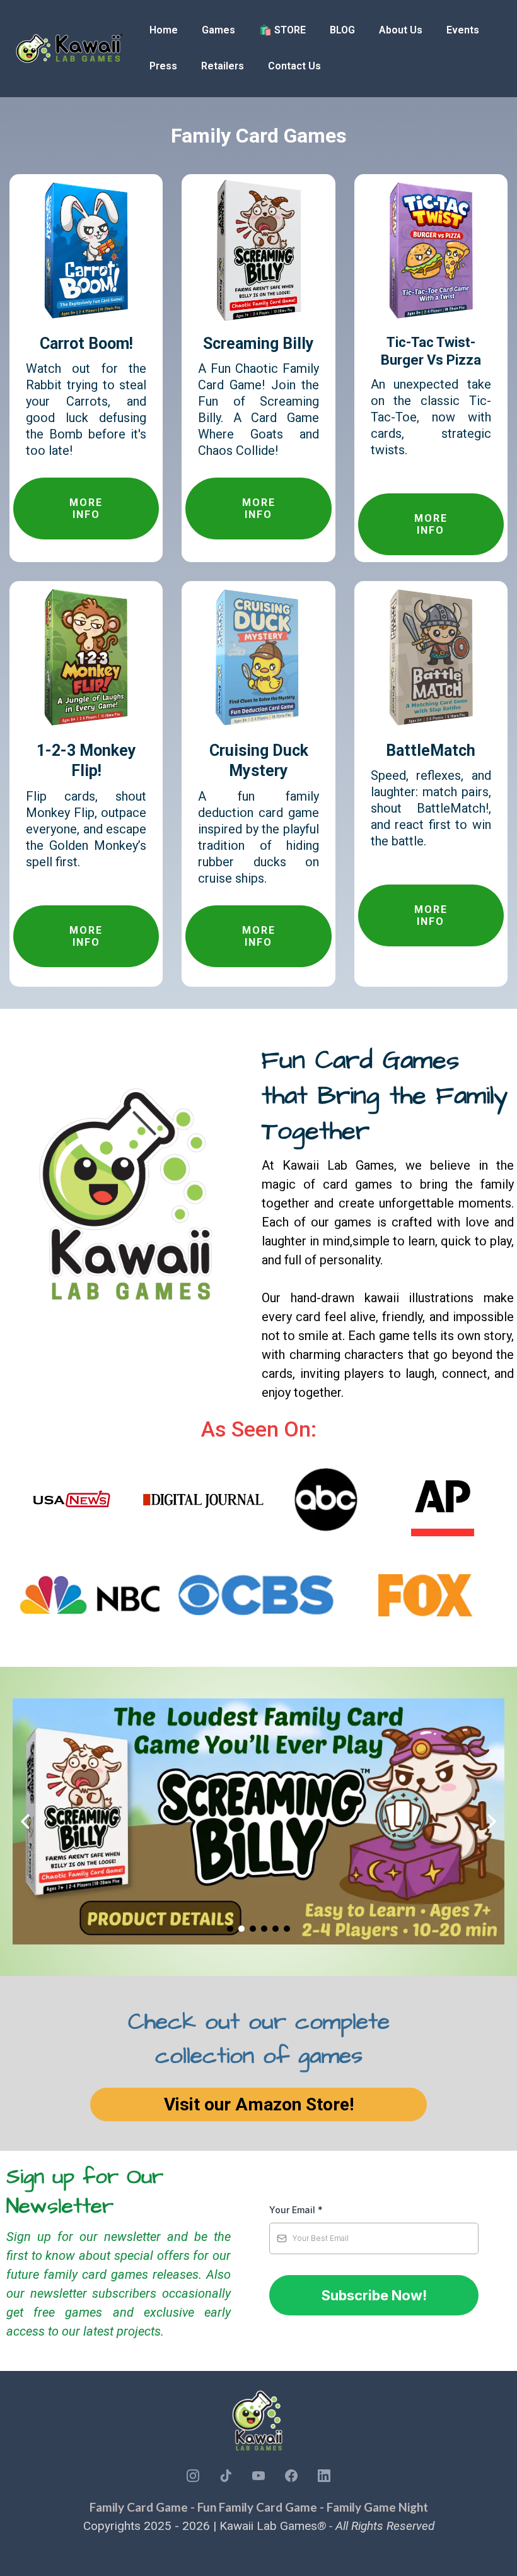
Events (463, 30)
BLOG (342, 30)
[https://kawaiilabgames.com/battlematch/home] (431, 656)
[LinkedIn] (324, 2476)
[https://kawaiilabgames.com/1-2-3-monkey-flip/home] (86, 656)
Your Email (296, 2210)
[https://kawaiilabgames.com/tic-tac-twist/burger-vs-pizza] (431, 250)
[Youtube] (258, 2476)
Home (164, 30)
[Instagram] (193, 2476)
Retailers (223, 66)
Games (218, 30)
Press (163, 66)
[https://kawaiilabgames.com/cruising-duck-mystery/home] (258, 656)
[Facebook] (291, 2476)
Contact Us (294, 66)
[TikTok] (226, 2476)
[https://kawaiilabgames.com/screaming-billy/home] (258, 250)
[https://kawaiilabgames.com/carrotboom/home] (86, 250)
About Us (401, 30)
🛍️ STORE (282, 30)
